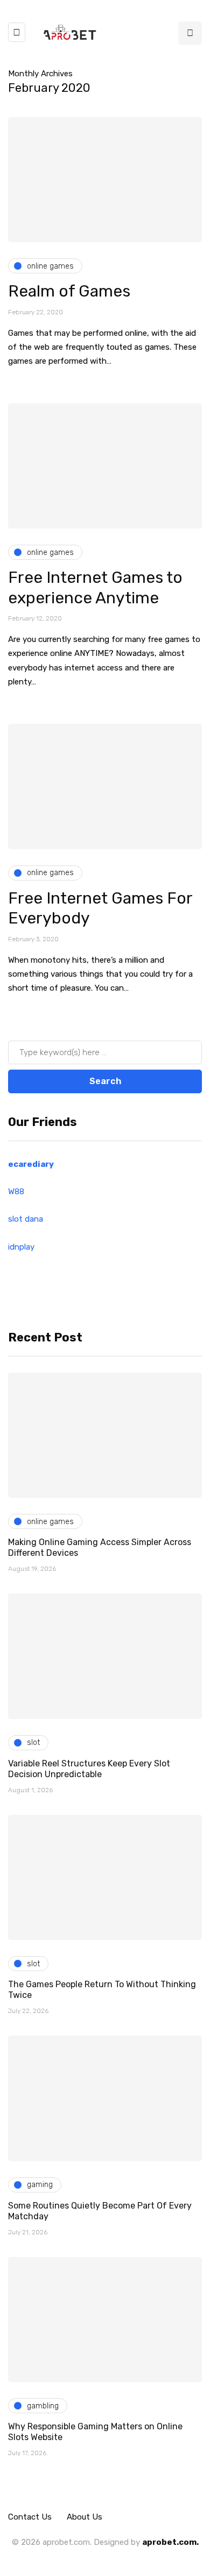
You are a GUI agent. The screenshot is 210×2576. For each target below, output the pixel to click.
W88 (16, 1192)
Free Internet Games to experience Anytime (95, 588)
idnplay (21, 1247)
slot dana (26, 1219)
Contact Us (30, 2517)
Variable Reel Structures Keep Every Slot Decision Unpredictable (89, 1769)
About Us (85, 2517)
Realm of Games (69, 291)
